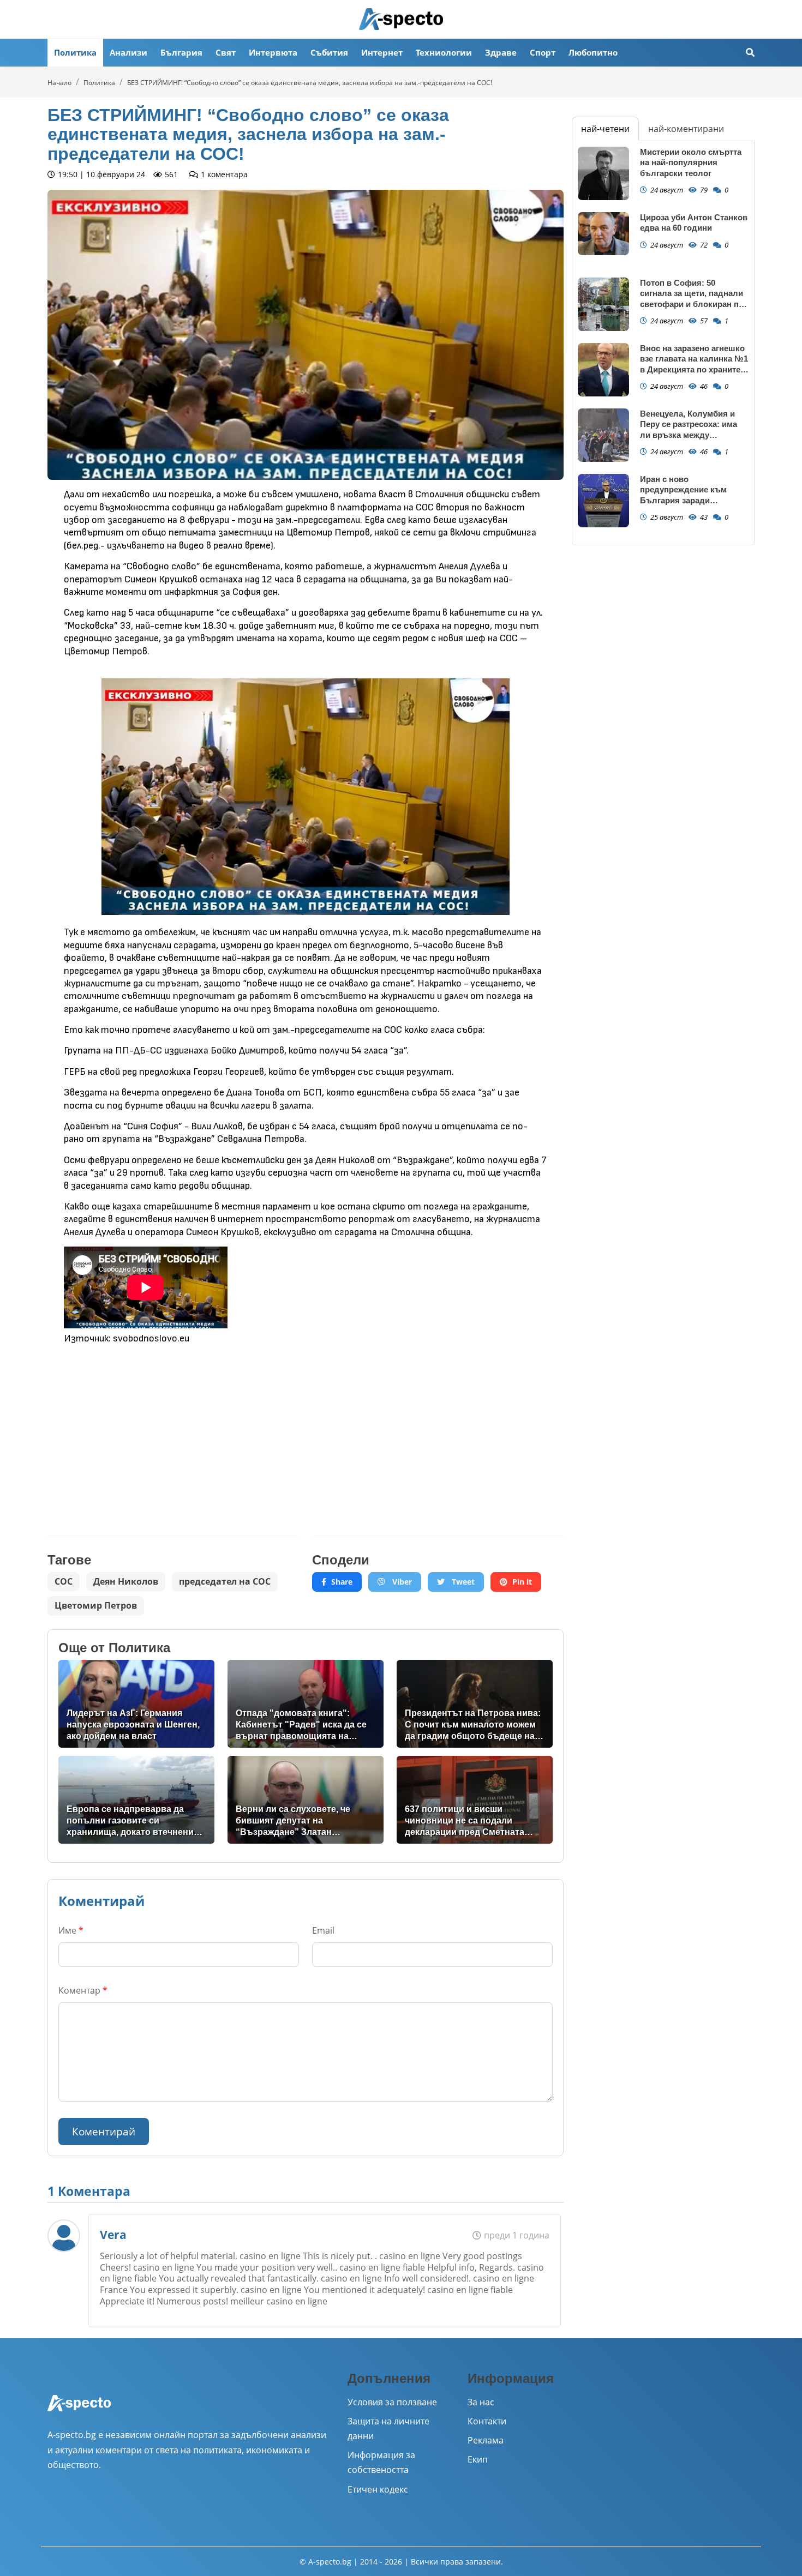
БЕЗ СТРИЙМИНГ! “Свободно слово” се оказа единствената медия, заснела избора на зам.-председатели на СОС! (310, 83)
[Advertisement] (173, 1432)
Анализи (128, 52)
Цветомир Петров (96, 1605)
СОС (64, 1581)
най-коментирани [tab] (686, 129)
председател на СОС (225, 1581)
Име (71, 1930)
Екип (478, 2459)
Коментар (83, 1990)
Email (323, 1930)
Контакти (487, 2421)
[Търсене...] (750, 53)
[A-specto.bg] (401, 19)
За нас (481, 2402)
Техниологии (444, 52)
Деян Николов (126, 1581)
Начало (59, 83)
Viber (401, 1582)
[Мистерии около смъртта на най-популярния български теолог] (603, 174)
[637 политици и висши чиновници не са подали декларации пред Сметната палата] (475, 1800)
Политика (75, 52)
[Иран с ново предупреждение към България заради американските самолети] (603, 501)
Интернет (382, 52)
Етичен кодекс (378, 2489)
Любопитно (593, 52)
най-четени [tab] (605, 129)
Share (342, 1582)
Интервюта (273, 52)
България (181, 52)
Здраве (501, 52)
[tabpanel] (663, 343)
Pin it (522, 1582)
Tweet (462, 1582)
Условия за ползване (392, 2402)
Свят (226, 52)
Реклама (486, 2440)
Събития (329, 52)
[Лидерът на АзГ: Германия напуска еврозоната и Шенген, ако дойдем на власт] (136, 1704)
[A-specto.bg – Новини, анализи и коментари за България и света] (79, 2411)
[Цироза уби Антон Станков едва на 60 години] (603, 234)
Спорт (543, 52)
